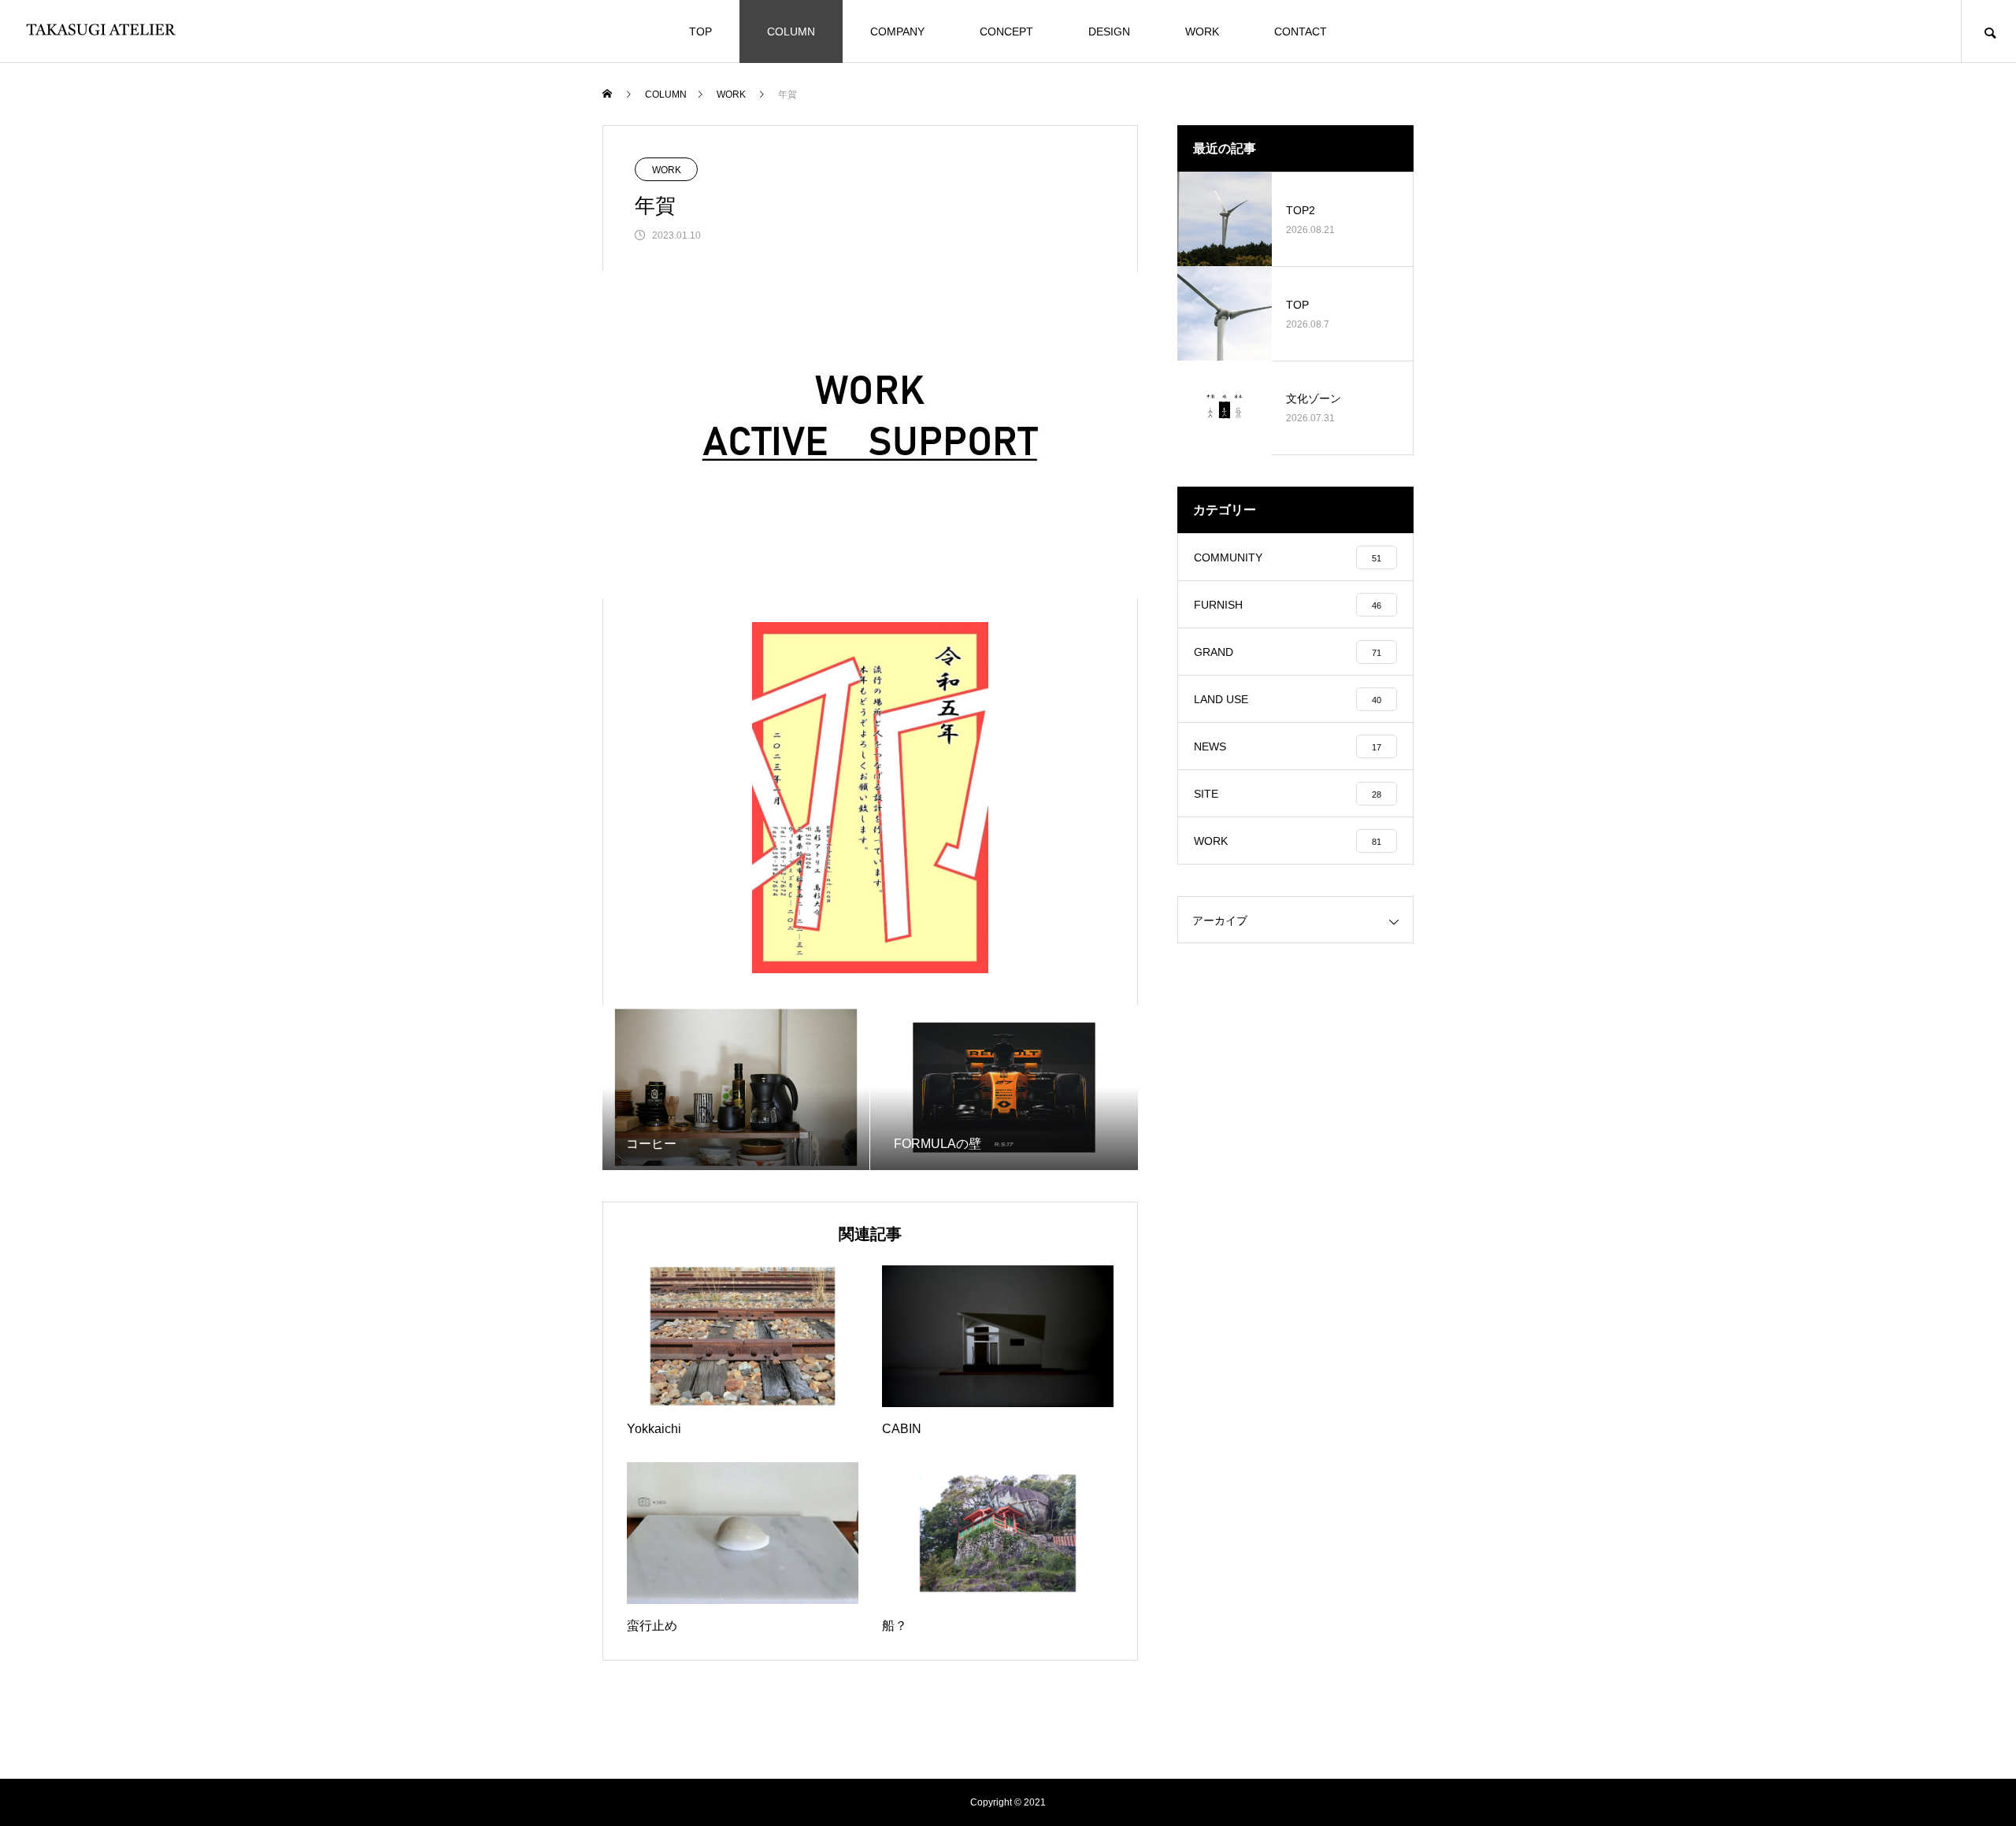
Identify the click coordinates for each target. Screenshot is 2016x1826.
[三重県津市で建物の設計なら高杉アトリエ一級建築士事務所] (102, 31)
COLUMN (791, 31)
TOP (700, 31)
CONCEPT (1006, 31)
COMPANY (897, 31)
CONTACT (1301, 31)
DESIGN (1109, 31)
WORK (1202, 31)
